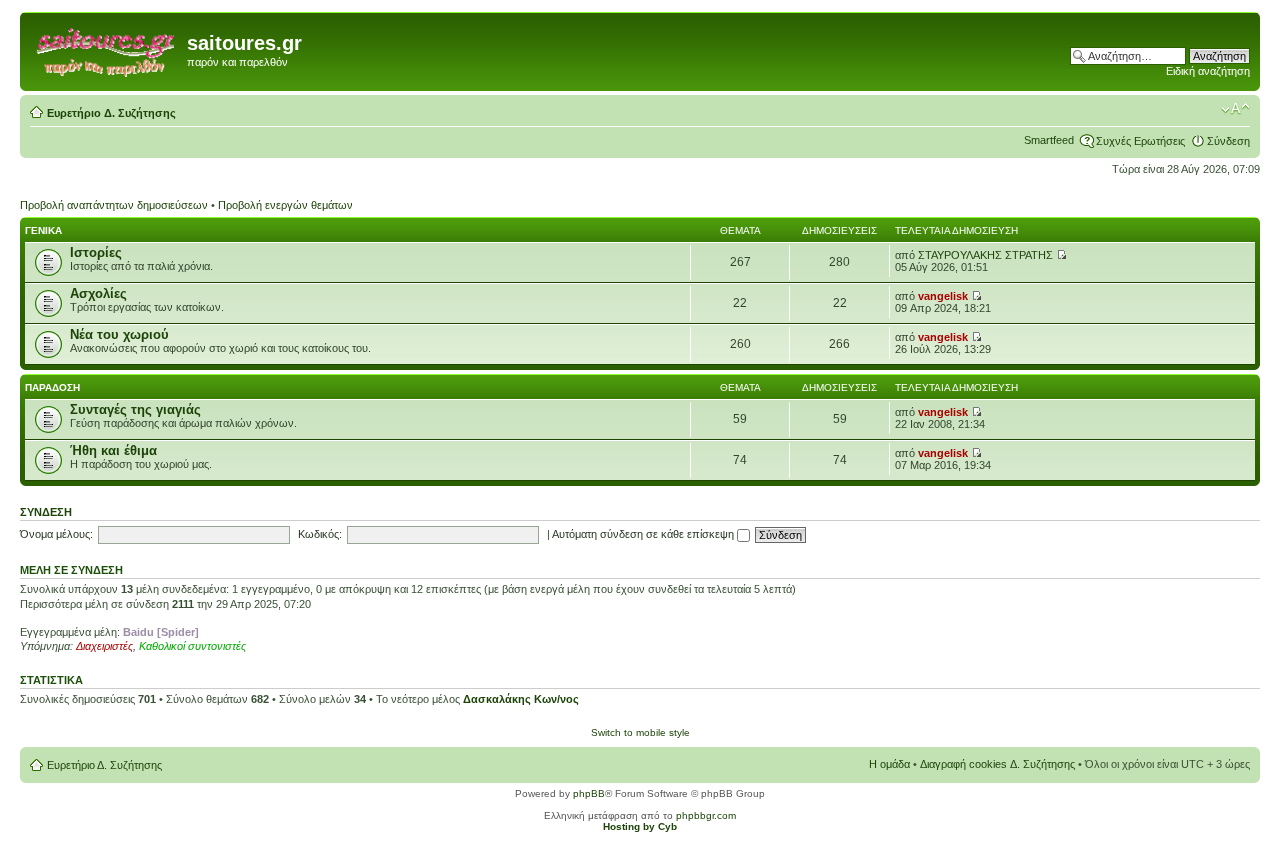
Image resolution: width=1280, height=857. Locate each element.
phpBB (589, 793)
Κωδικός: (320, 534)
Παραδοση (52, 387)
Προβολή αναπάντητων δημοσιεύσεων (114, 205)
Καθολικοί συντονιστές (192, 646)
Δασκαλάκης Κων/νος (521, 699)
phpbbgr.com (706, 815)
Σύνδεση (1228, 141)
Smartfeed (1049, 140)
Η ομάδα (889, 764)
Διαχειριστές (104, 646)
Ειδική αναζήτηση (1208, 71)
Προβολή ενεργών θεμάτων (285, 205)
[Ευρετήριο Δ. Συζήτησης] (106, 49)
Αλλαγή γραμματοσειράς (1235, 109)
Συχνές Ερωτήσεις (1140, 141)
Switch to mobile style (640, 732)
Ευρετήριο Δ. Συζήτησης (111, 113)
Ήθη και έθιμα (113, 450)
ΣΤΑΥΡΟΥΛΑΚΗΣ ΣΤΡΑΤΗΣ (985, 255)
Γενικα (43, 230)
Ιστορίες (96, 252)
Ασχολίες (98, 293)
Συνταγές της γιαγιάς (135, 409)
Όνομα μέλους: (56, 534)
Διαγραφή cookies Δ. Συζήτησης (997, 764)
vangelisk (943, 296)
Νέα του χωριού (119, 334)
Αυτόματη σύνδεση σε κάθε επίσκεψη (644, 534)
